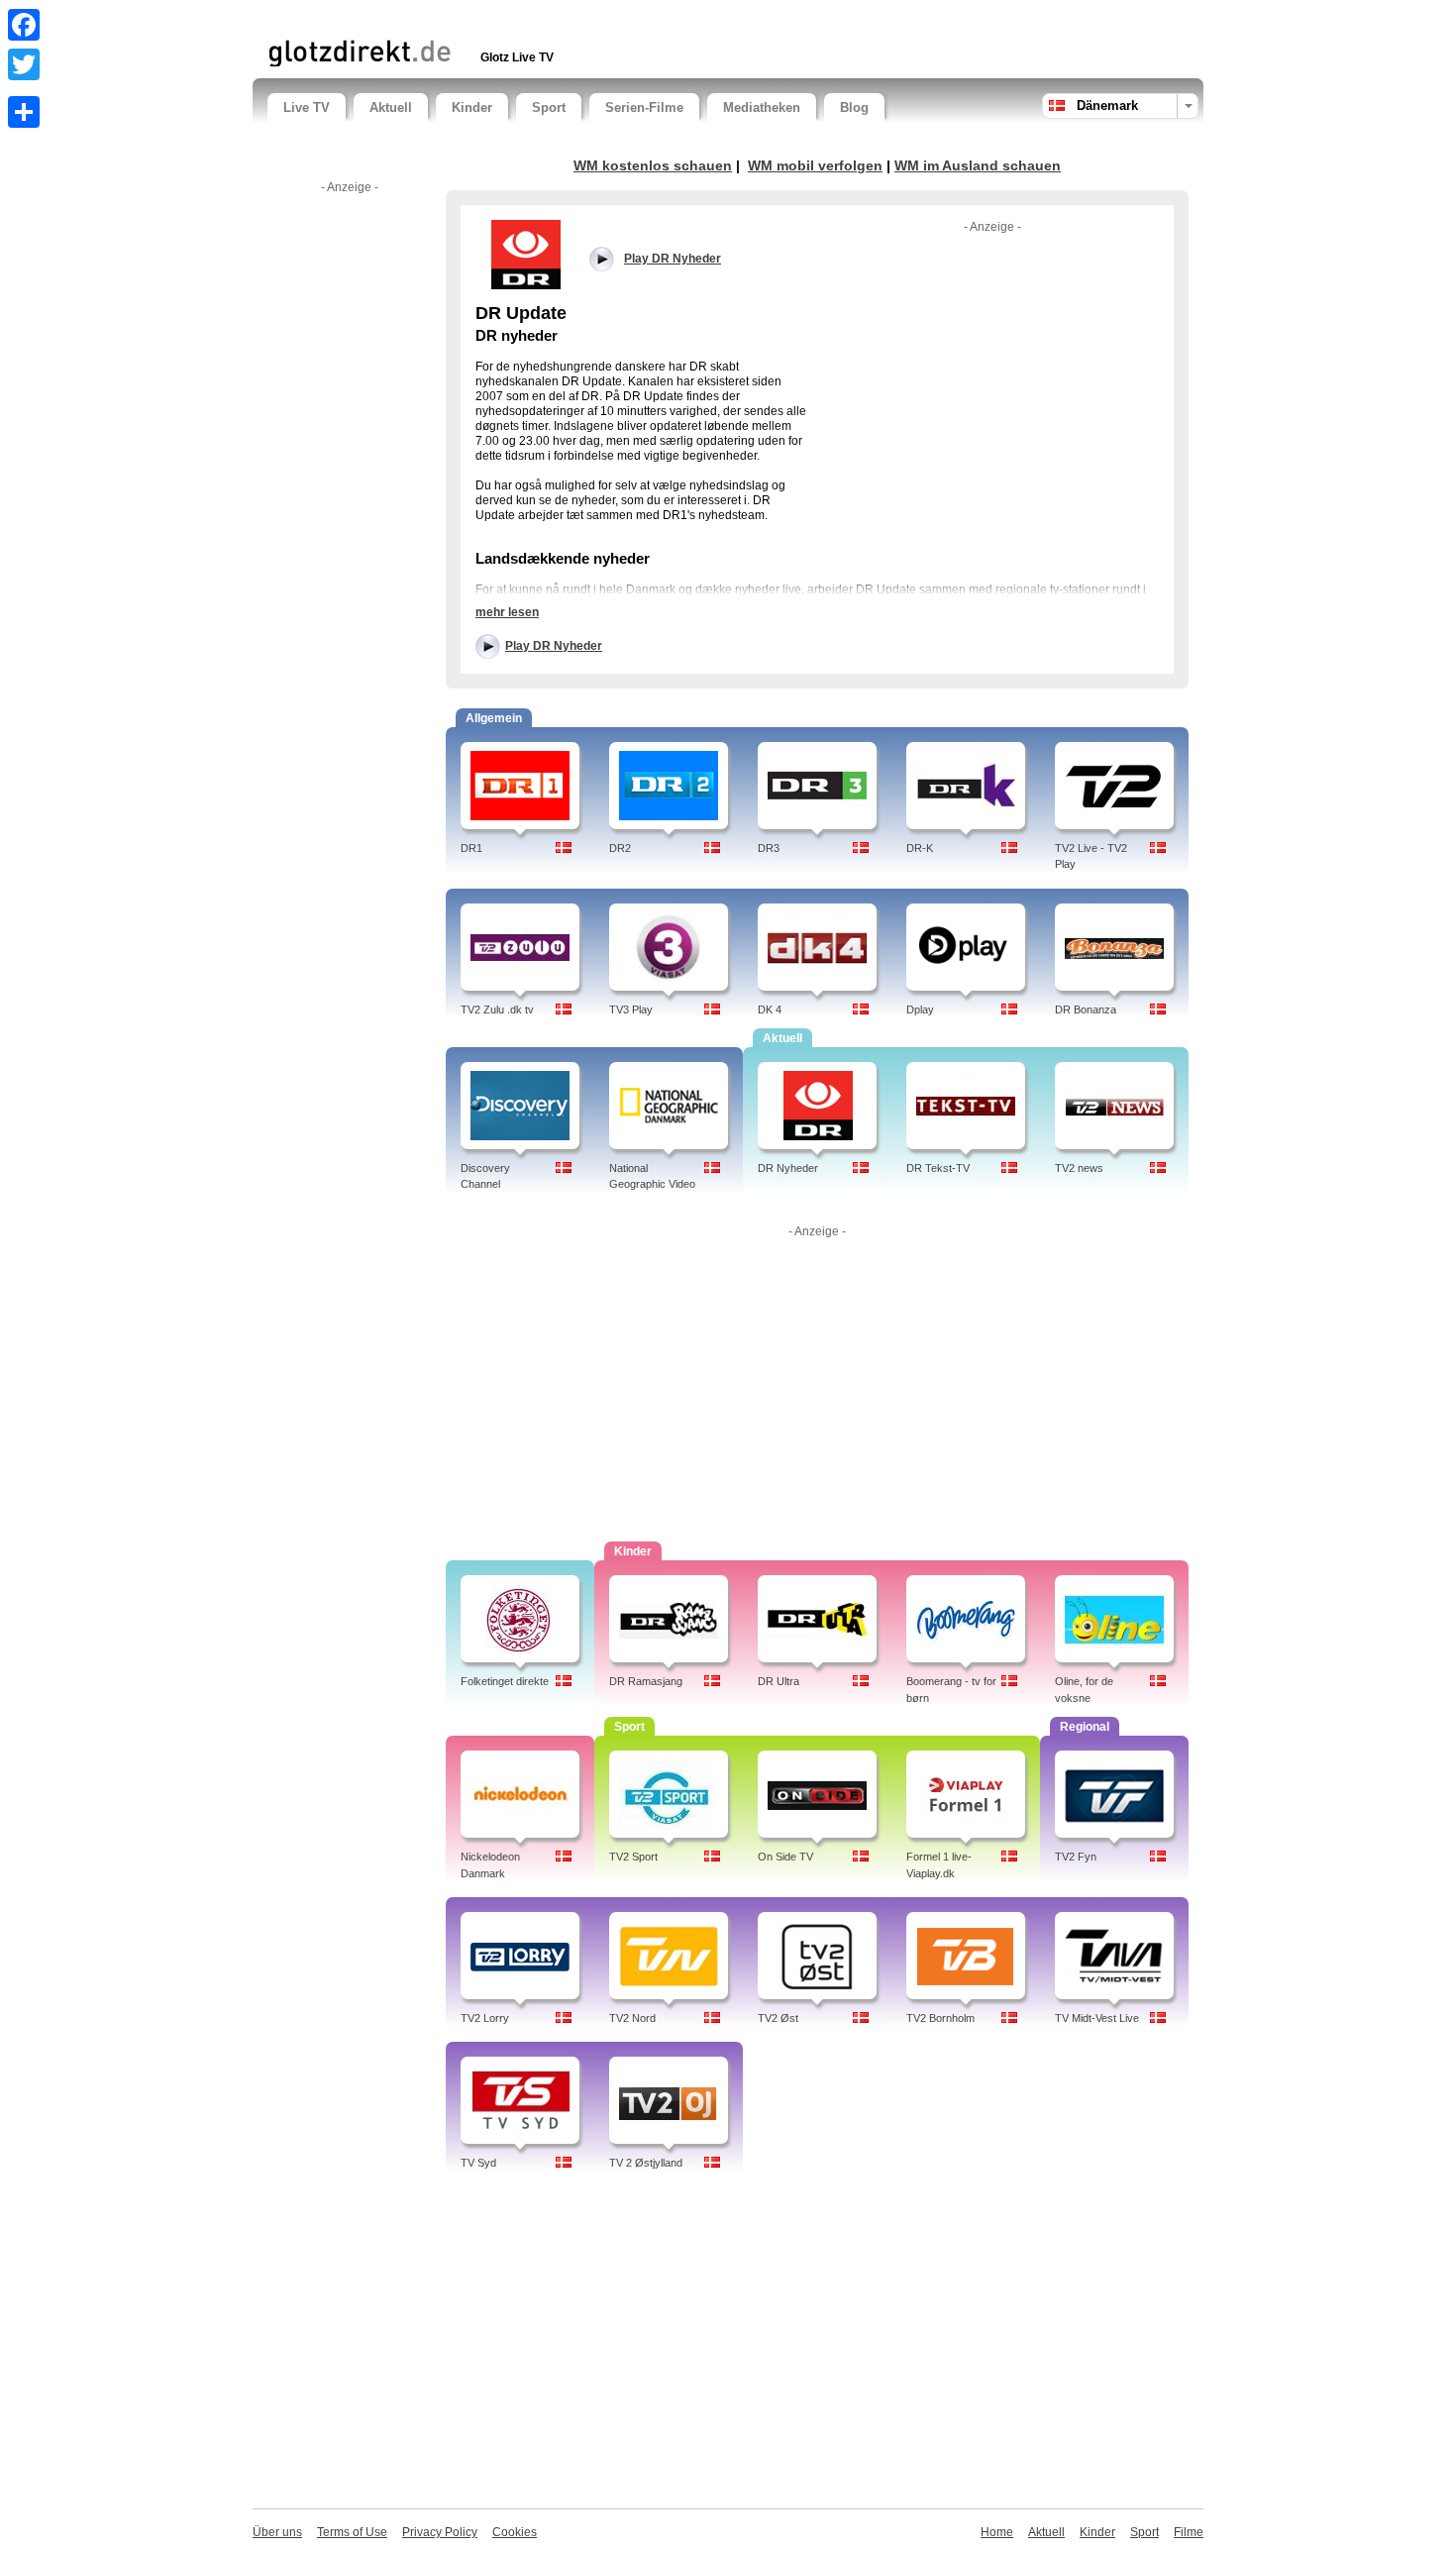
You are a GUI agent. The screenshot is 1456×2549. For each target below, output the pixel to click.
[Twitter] (24, 64)
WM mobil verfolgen (815, 165)
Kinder (472, 107)
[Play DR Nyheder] (525, 254)
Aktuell (391, 107)
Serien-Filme (644, 107)
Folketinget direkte (505, 1681)
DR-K (920, 848)
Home (997, 2532)
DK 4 (770, 1009)
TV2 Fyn (1076, 1857)
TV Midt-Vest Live (1097, 2018)
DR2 (620, 848)
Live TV (307, 107)
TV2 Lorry (485, 2018)
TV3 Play (631, 1009)
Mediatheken (762, 107)
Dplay (920, 1009)
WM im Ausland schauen (978, 165)
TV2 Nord (632, 2018)
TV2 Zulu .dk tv (497, 1009)
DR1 (471, 848)
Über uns (277, 2532)
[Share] (24, 112)
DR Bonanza (1086, 1009)
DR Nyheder (788, 1168)
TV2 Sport (633, 1857)
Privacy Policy (440, 2532)
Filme (1189, 2532)
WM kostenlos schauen (653, 165)
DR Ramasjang (646, 1681)
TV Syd (478, 2163)
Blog (854, 107)
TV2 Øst (778, 2018)
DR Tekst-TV (938, 1168)
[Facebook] (24, 25)
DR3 (769, 848)
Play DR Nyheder (554, 646)
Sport (549, 107)
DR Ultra (779, 1681)
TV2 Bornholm (940, 2018)
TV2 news (1079, 1168)
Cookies (515, 2532)
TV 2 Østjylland (646, 2163)
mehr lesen (507, 612)
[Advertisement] (499, 17)
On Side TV (785, 1857)
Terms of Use (352, 2532)
